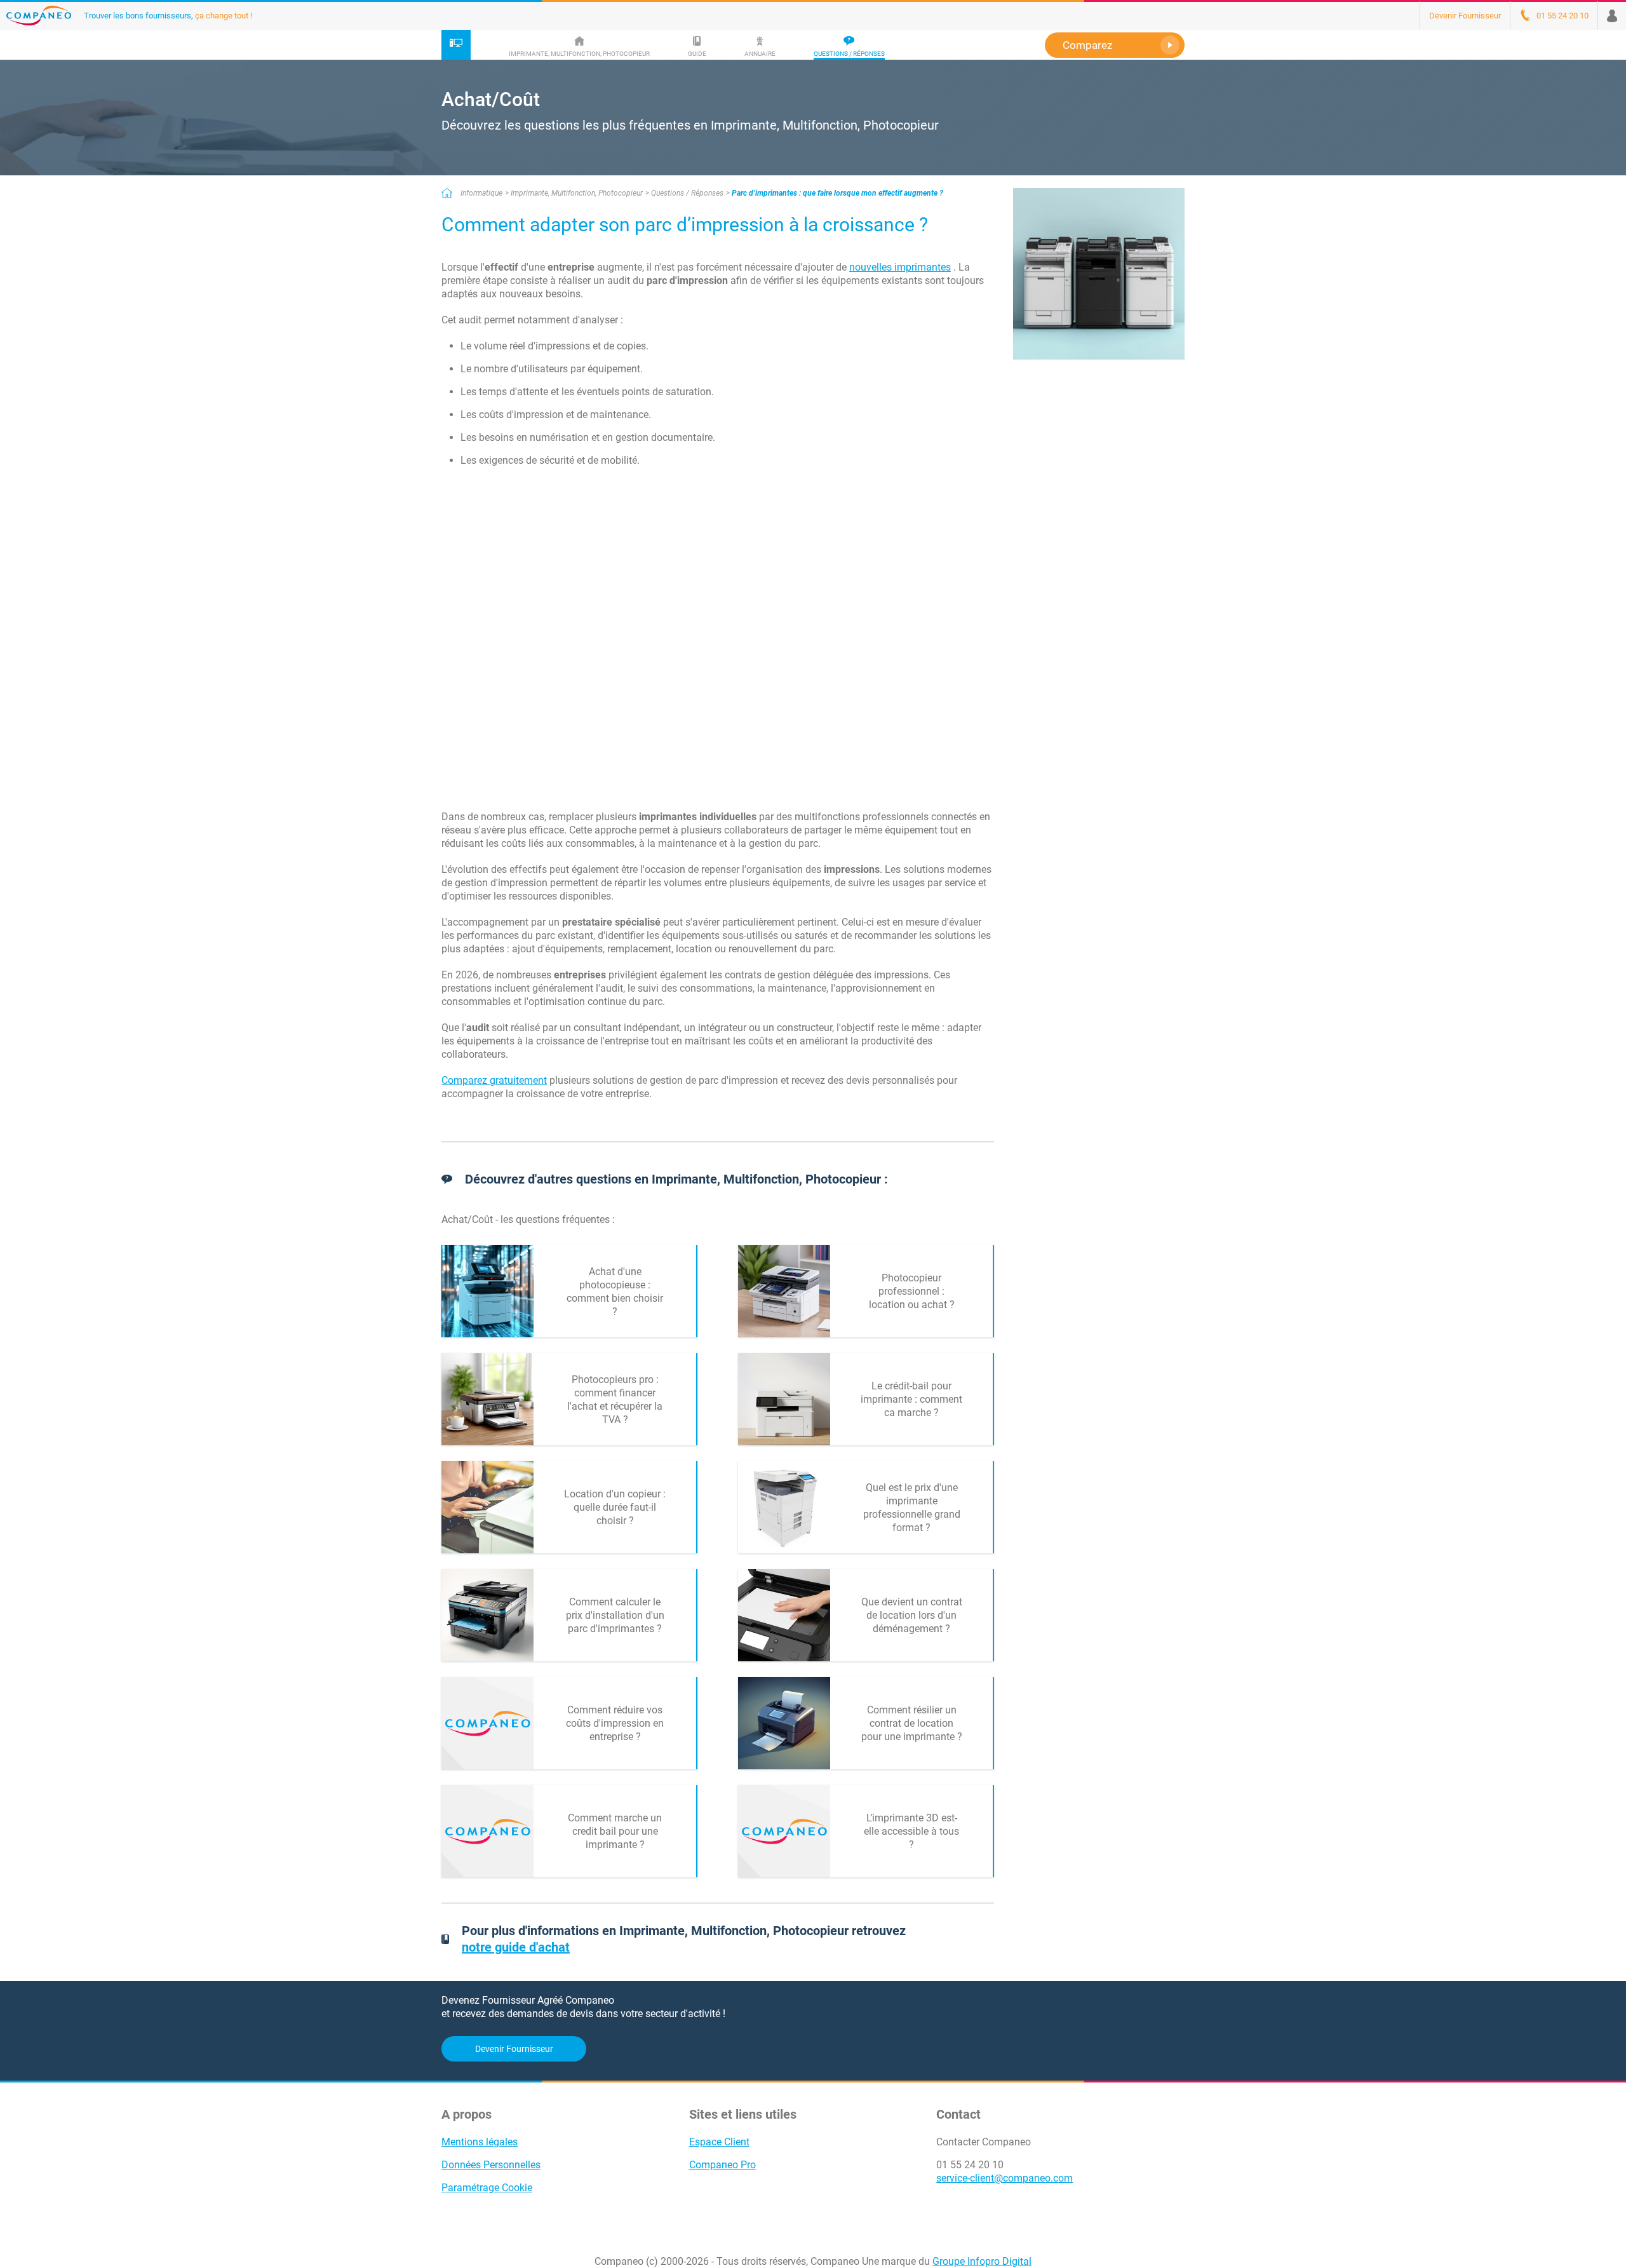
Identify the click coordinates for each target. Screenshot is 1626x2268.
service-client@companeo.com (1004, 2178)
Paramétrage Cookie (487, 2188)
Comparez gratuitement (494, 1080)
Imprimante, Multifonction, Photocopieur (577, 193)
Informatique (481, 193)
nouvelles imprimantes (900, 267)
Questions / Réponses (687, 193)
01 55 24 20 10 (970, 2165)
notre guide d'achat (516, 1947)
